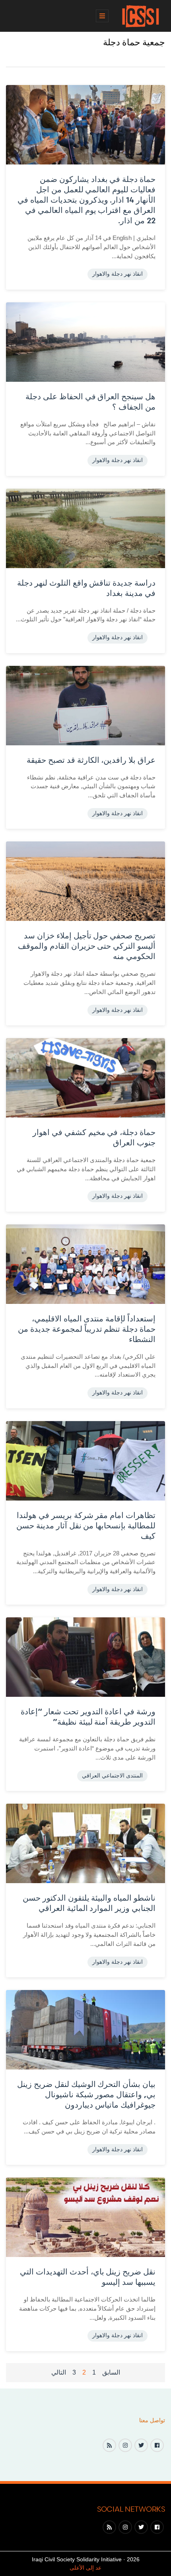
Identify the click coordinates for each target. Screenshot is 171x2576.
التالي (59, 2372)
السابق (111, 2372)
